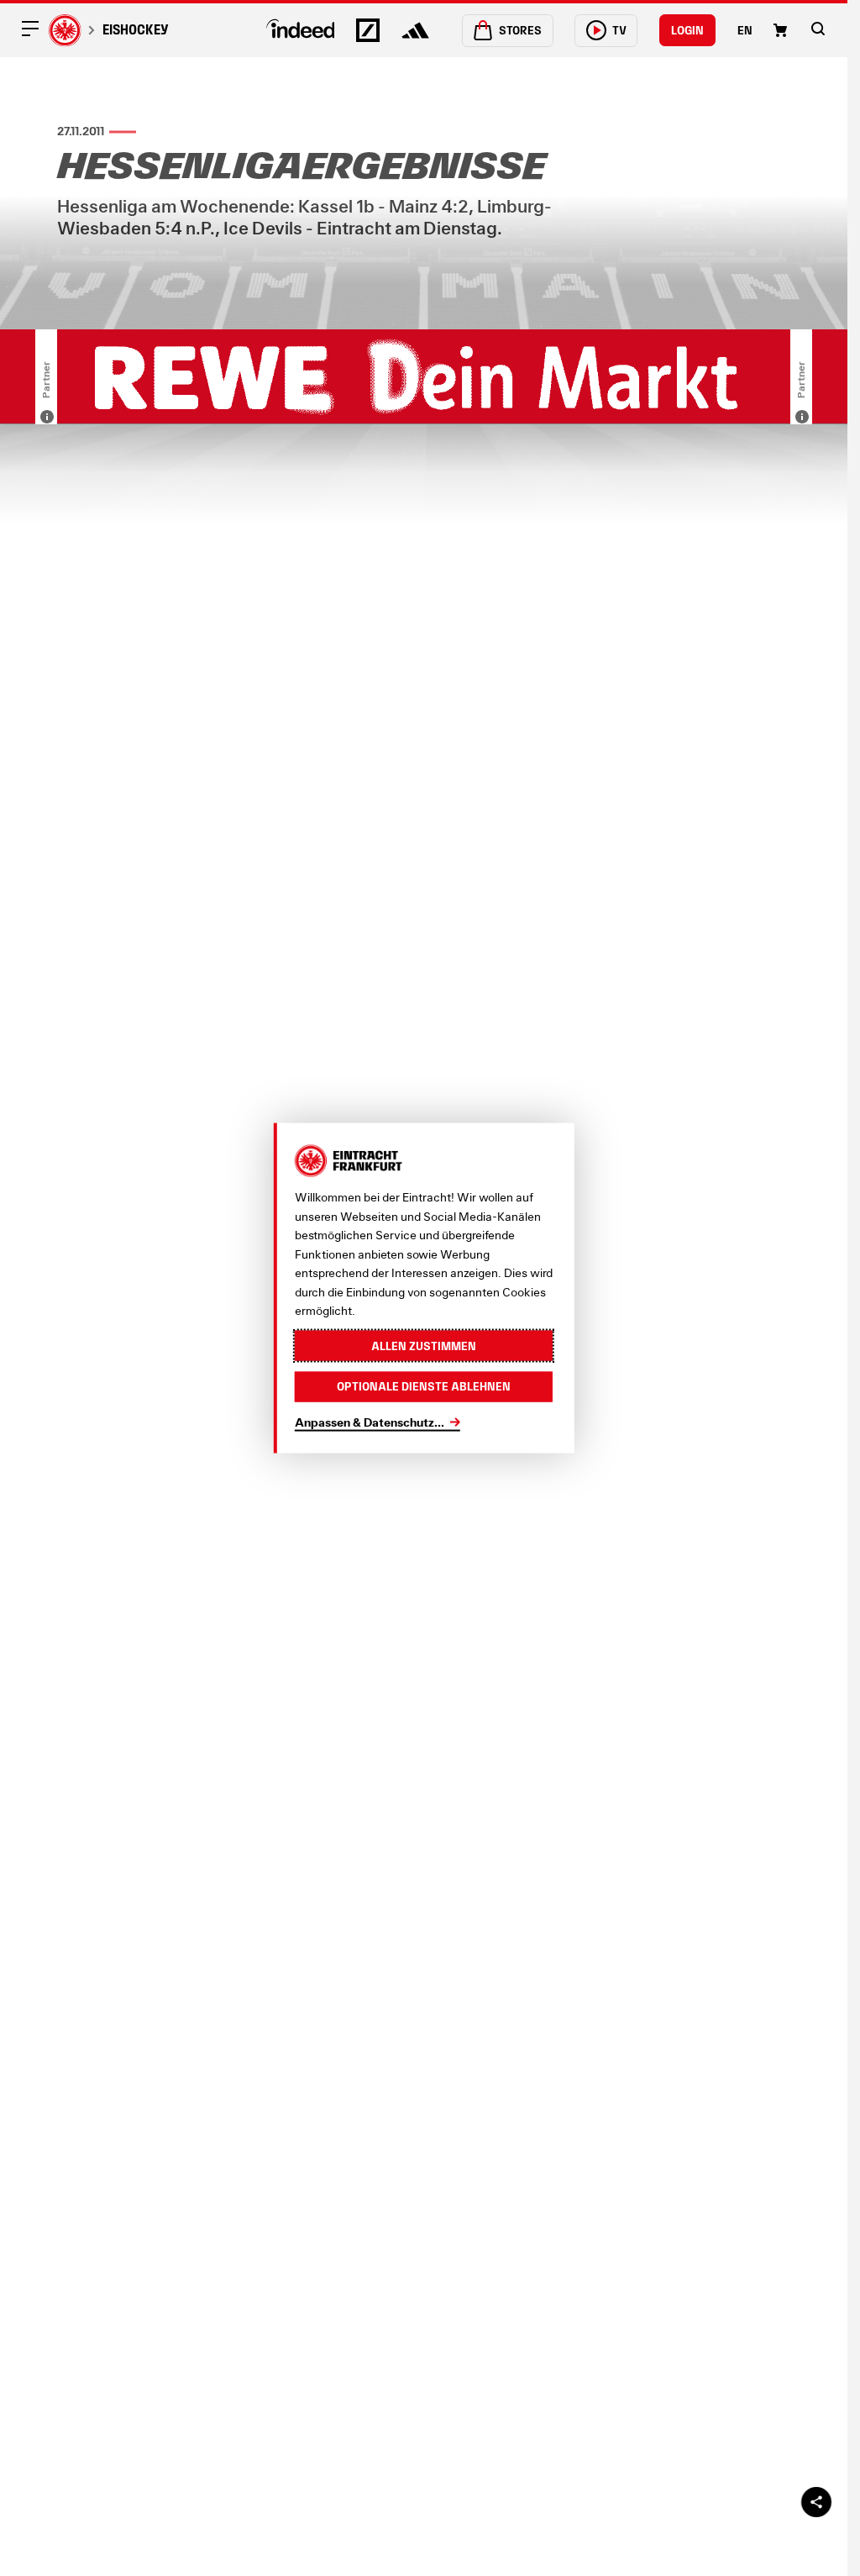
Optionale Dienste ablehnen (424, 1386)
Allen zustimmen (424, 1345)
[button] (818, 29)
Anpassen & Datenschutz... (370, 1421)
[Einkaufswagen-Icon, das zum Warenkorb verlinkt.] (780, 30)
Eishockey (136, 29)
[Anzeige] (47, 417)
